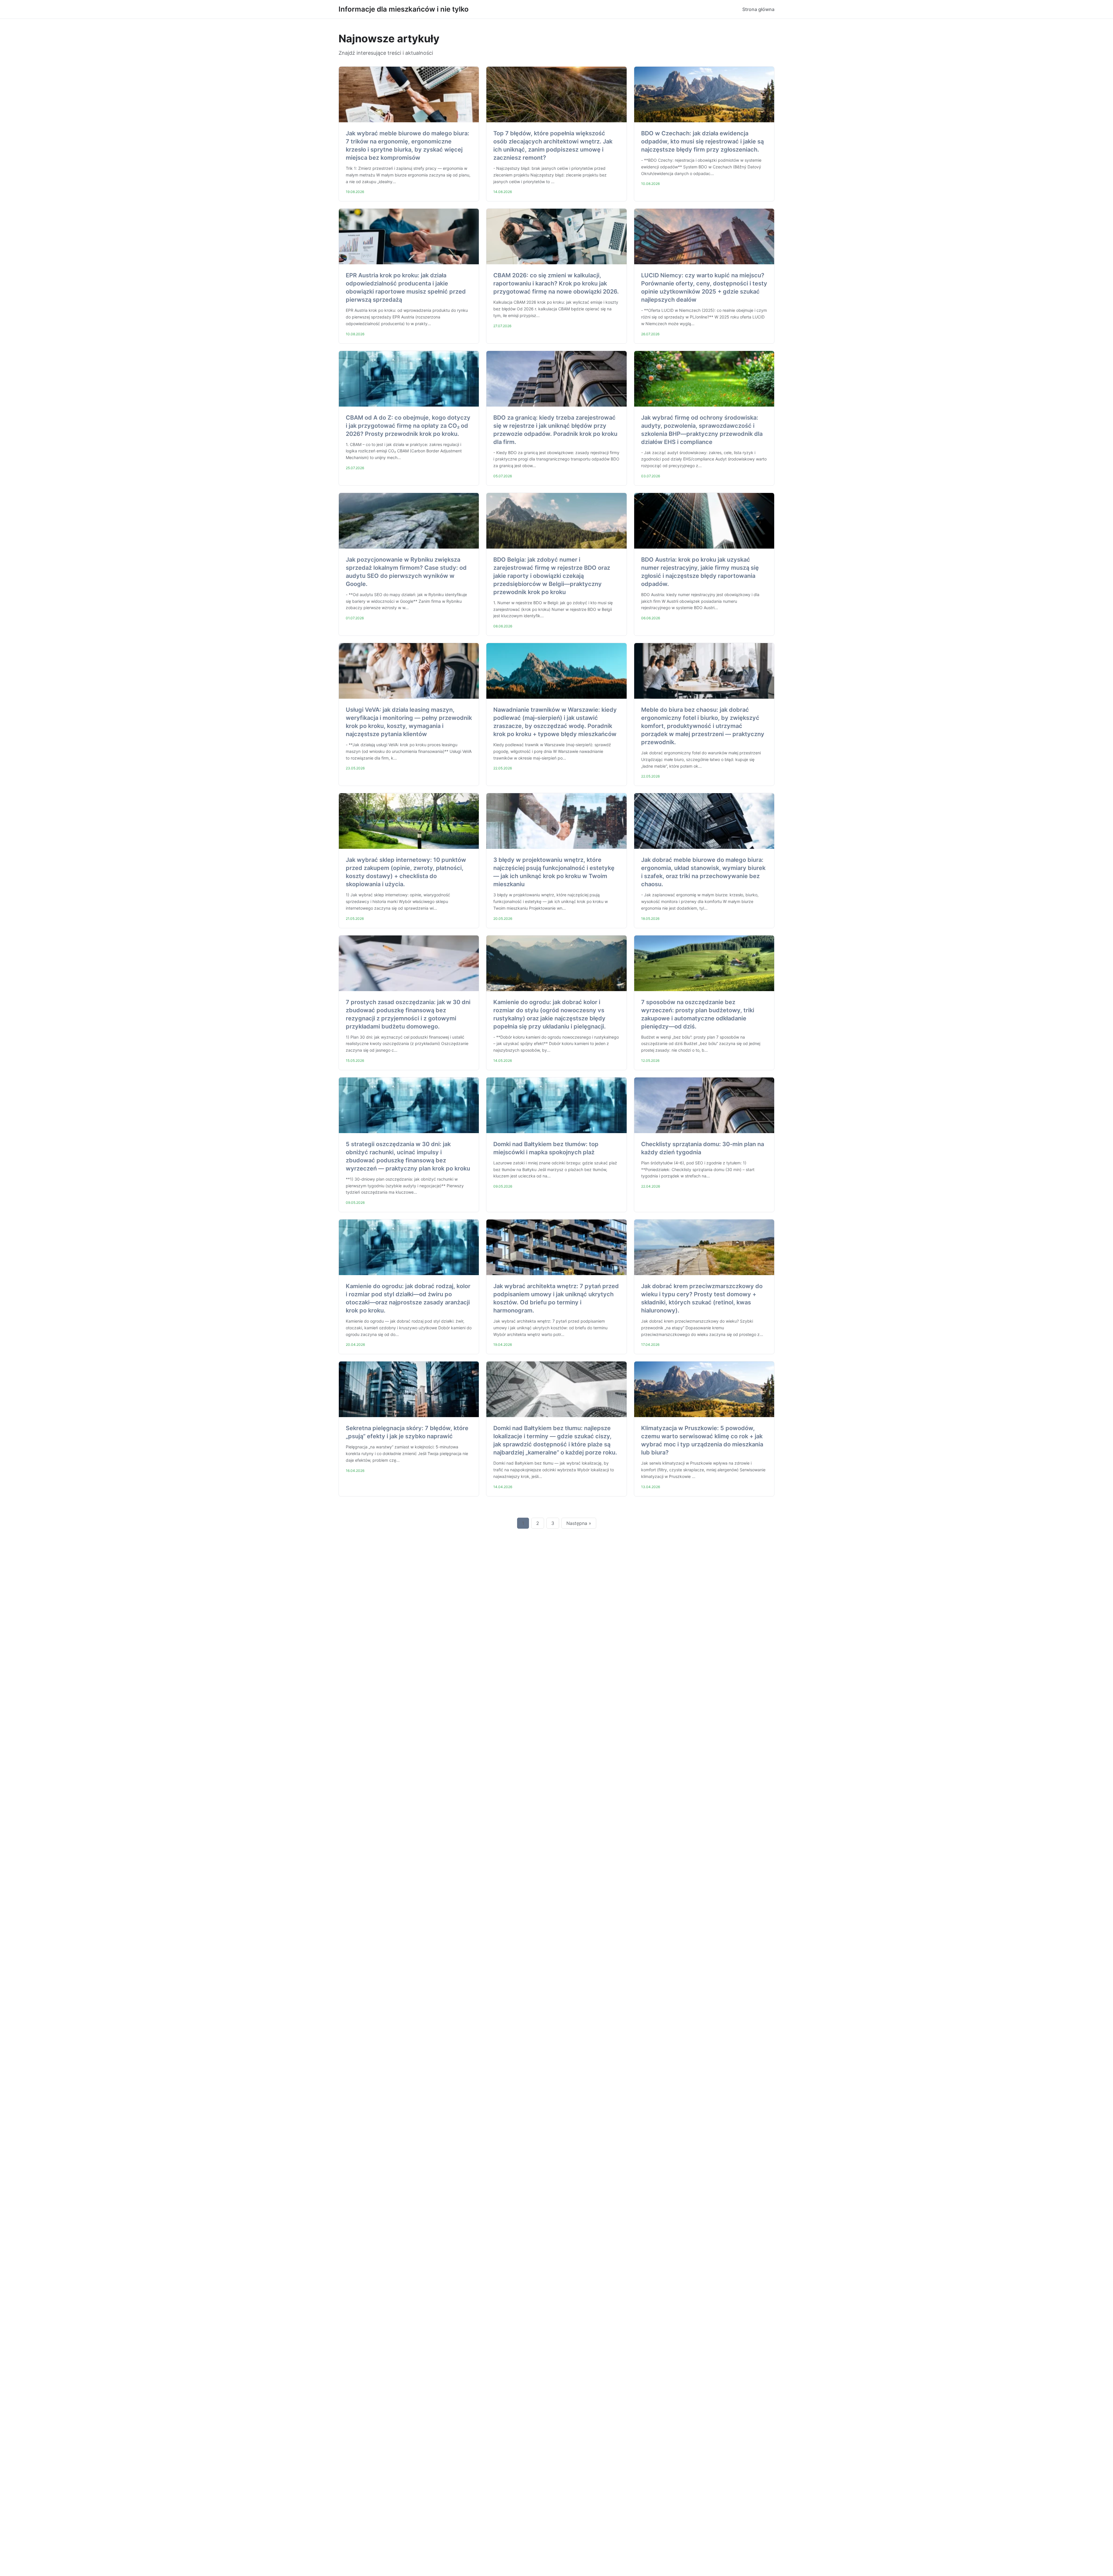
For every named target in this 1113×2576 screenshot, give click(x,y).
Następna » (579, 1523)
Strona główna (758, 9)
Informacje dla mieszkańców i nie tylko (404, 9)
